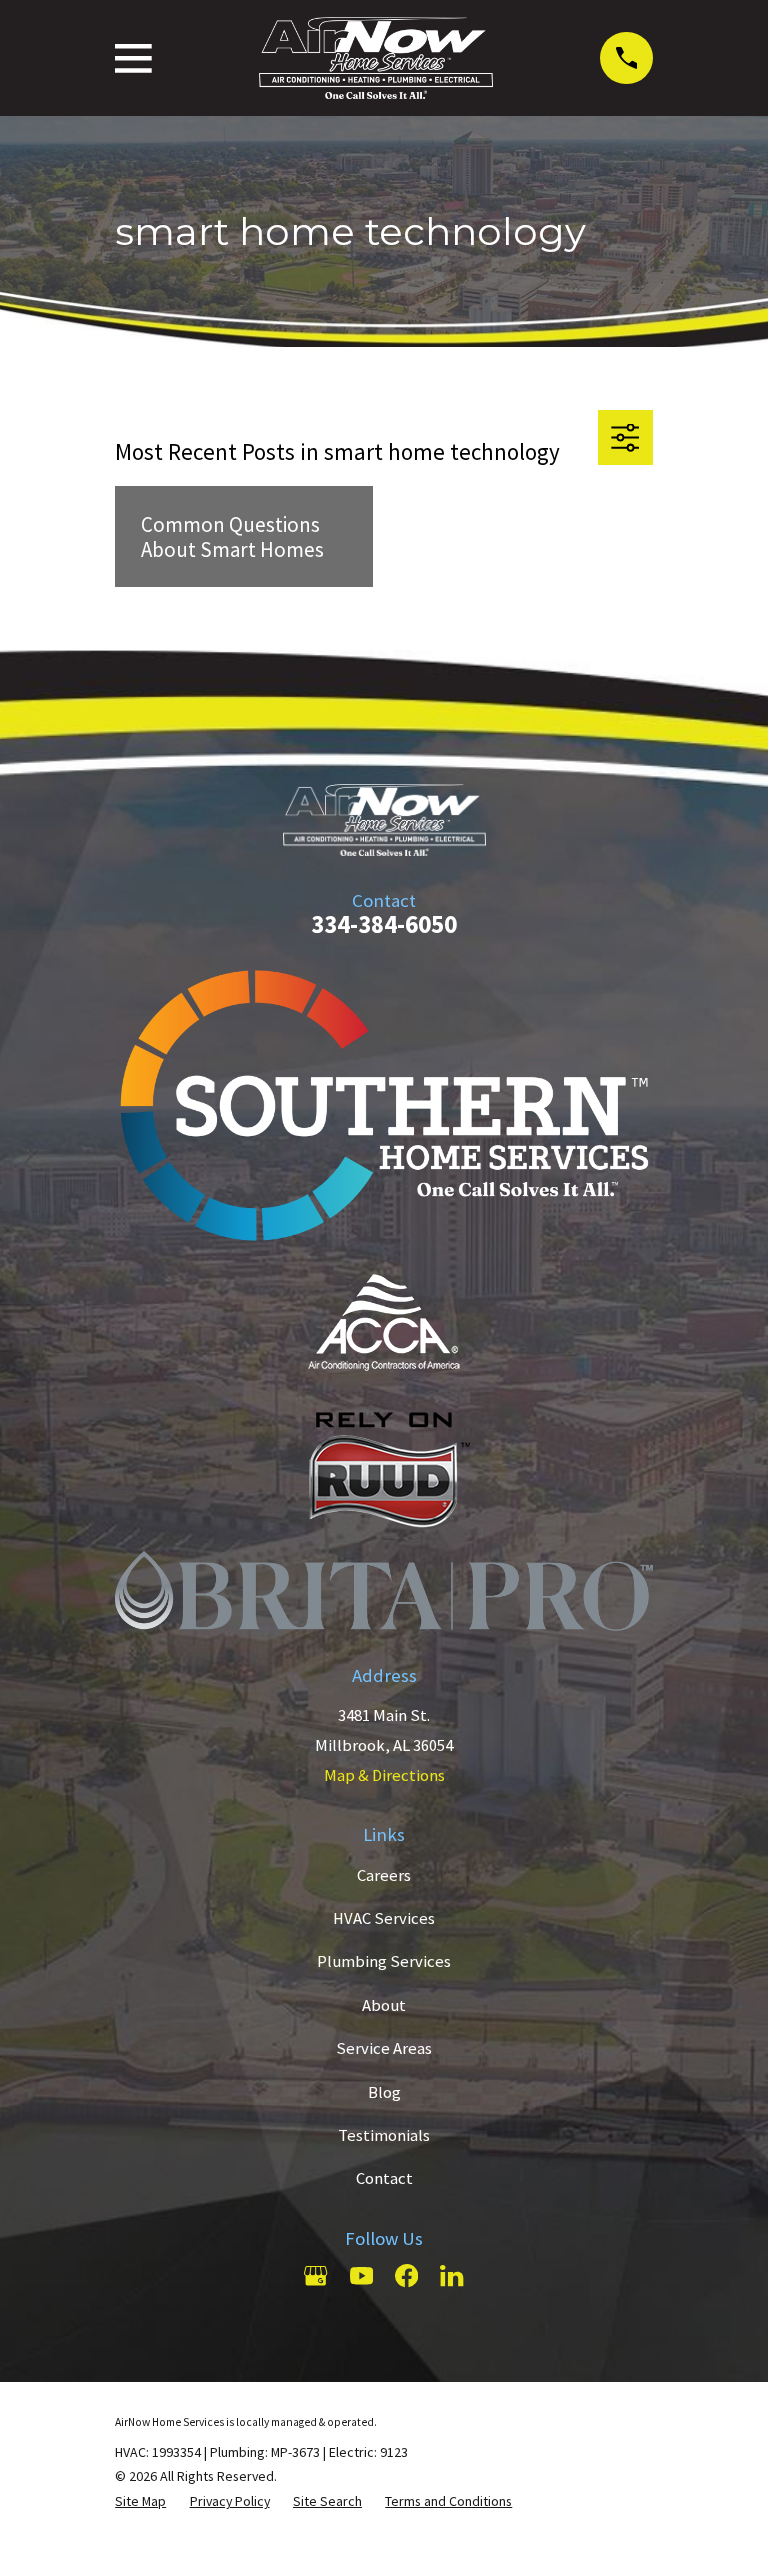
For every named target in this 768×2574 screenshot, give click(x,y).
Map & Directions (384, 1775)
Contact (384, 2178)
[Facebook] (406, 2275)
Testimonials (384, 2135)
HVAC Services (384, 1918)
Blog (384, 2092)
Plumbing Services (384, 1961)
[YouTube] (361, 2275)
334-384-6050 (384, 924)
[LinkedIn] (451, 2275)
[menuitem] (140, 2501)
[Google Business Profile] (315, 2275)
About (384, 2005)
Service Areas (384, 2048)
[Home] (376, 58)
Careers (384, 1875)
